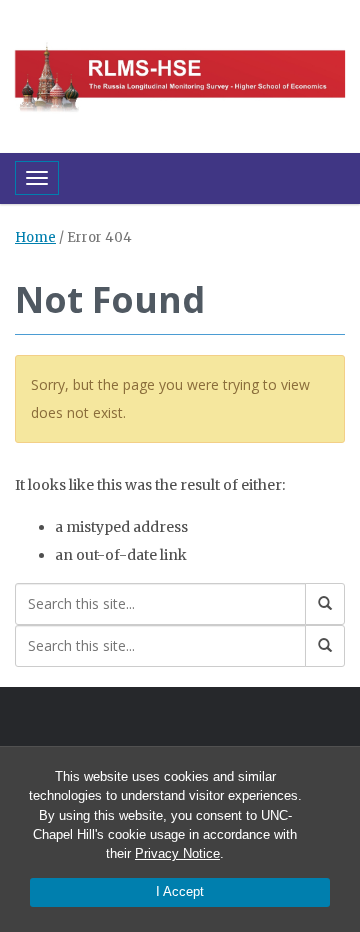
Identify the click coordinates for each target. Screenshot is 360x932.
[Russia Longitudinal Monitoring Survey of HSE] (180, 75)
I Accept (180, 891)
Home (35, 237)
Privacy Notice (177, 853)
